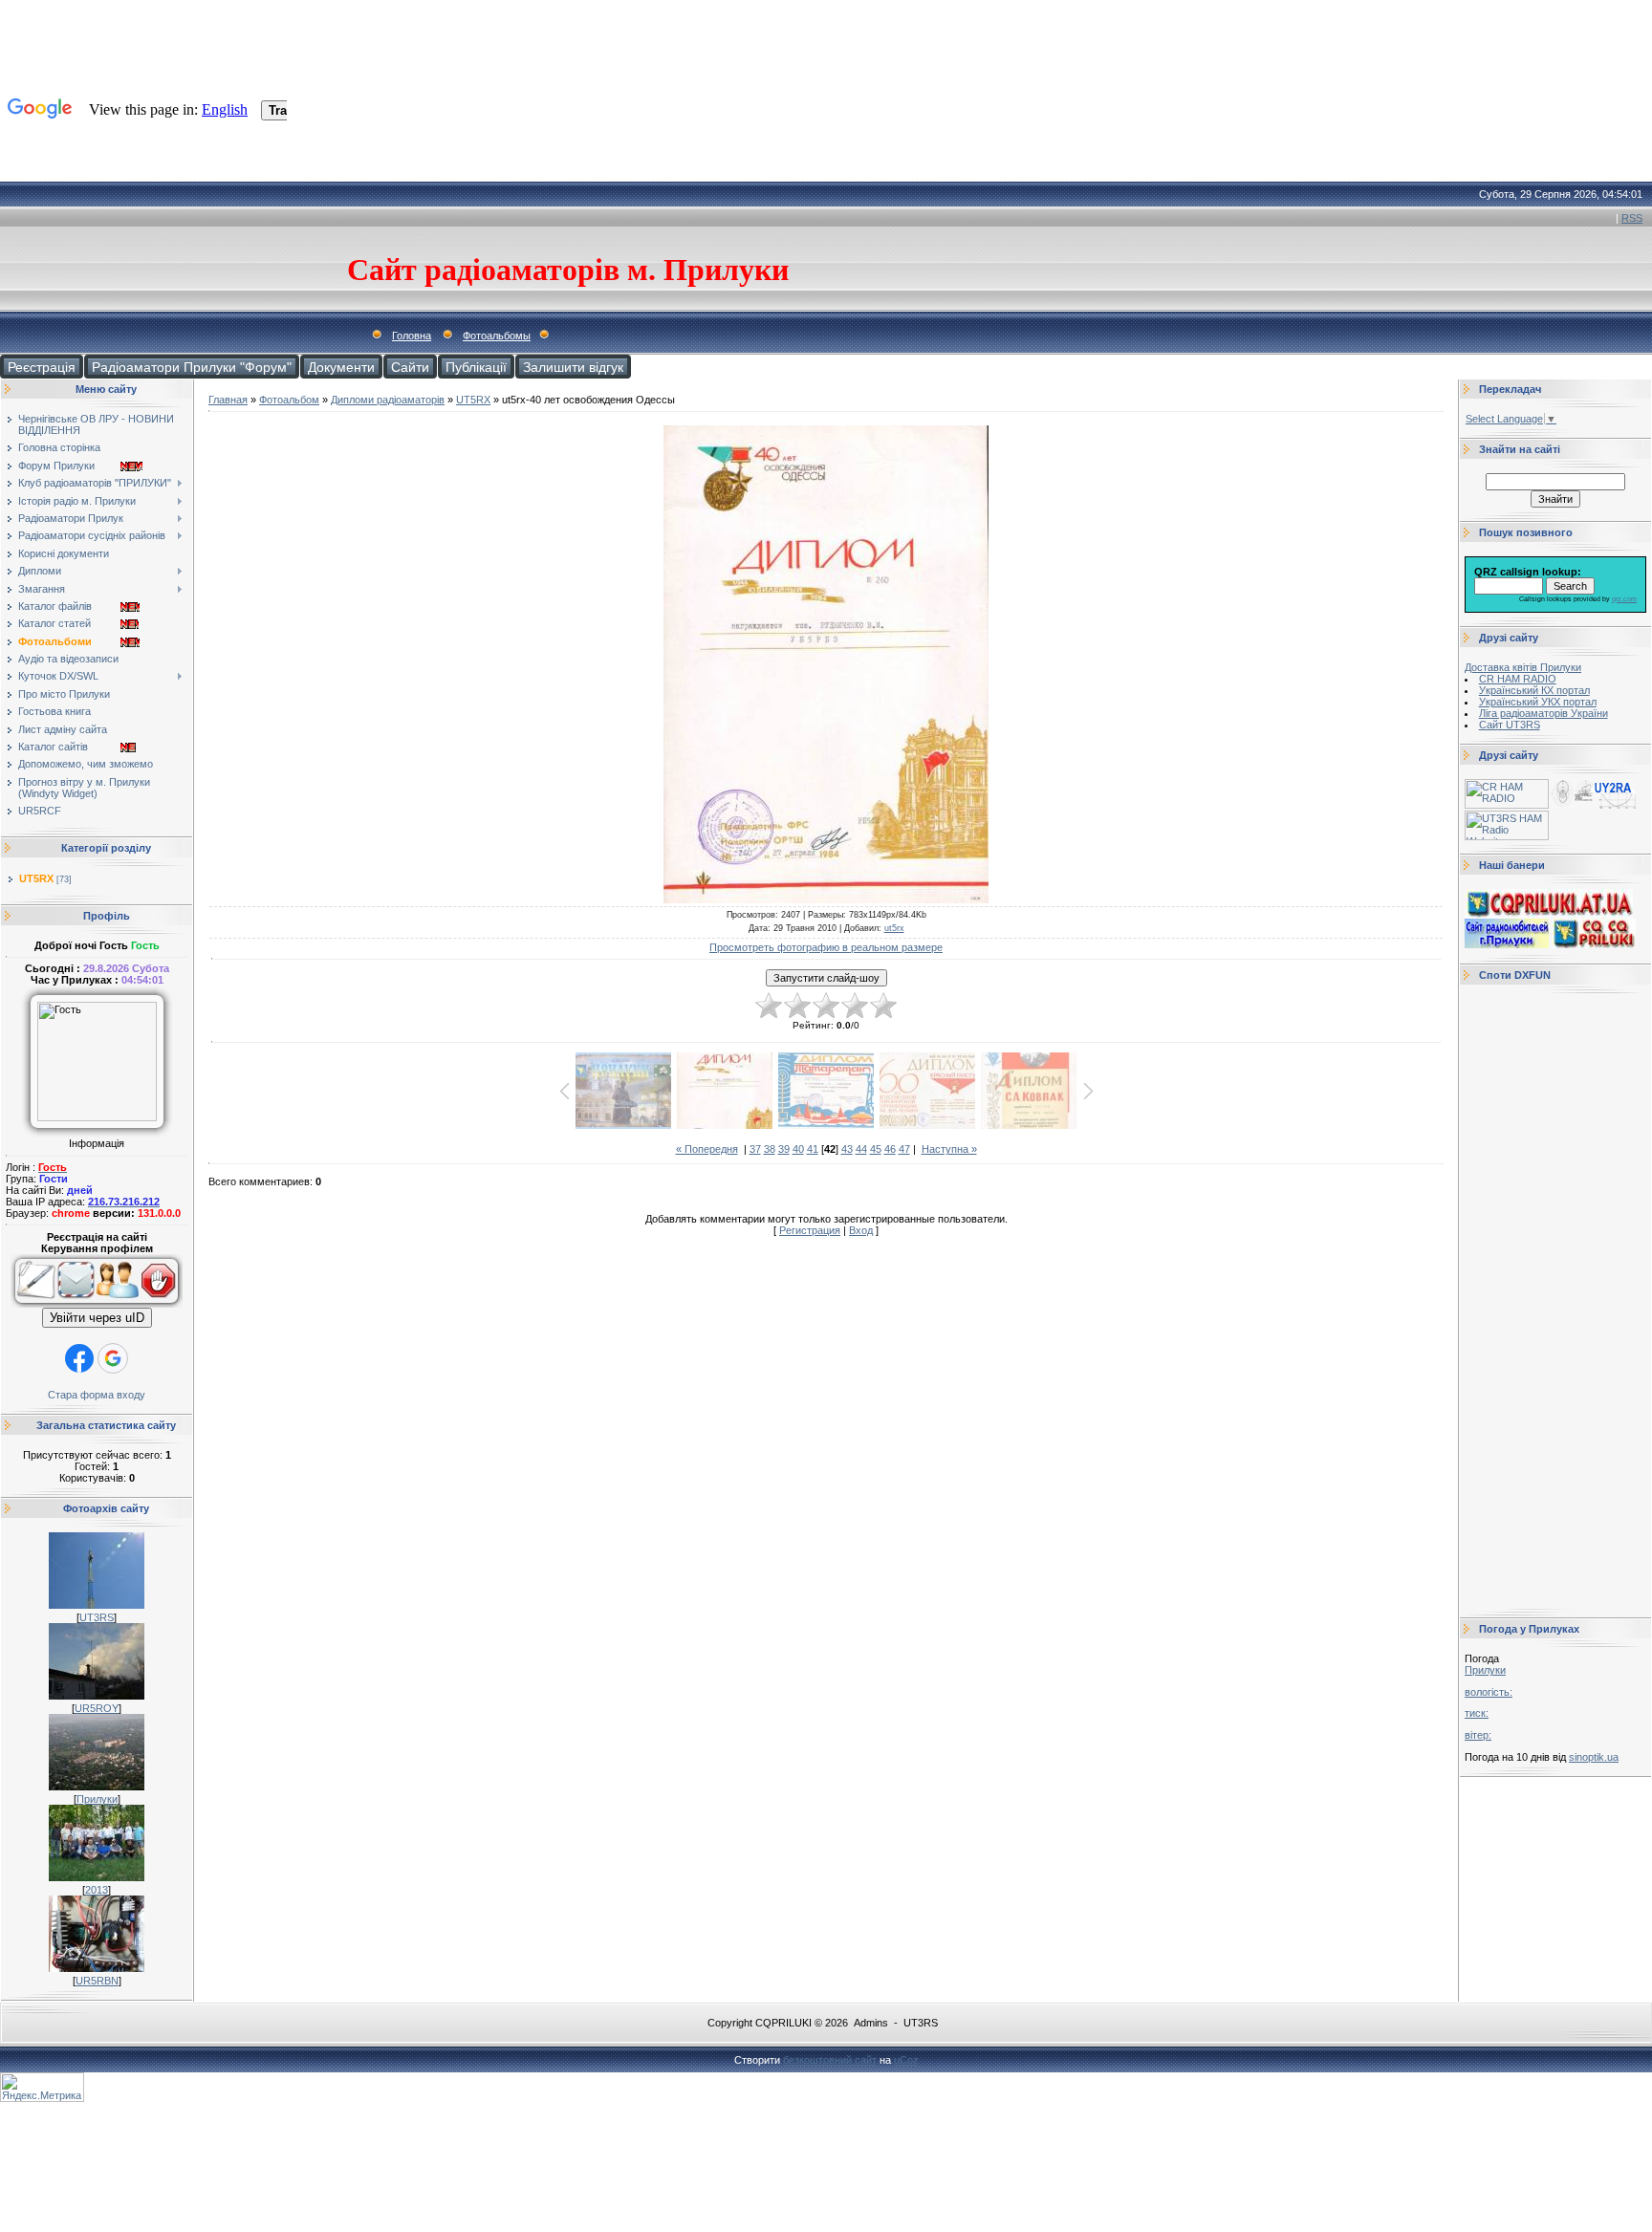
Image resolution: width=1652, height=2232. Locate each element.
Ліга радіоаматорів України (1543, 713)
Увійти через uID (97, 1318)
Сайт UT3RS (1510, 725)
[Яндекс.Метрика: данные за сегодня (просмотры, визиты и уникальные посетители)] (42, 2087)
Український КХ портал (1534, 690)
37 (755, 1149)
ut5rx (894, 928)
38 (770, 1149)
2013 (97, 1890)
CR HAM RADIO (1518, 679)
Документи (341, 367)
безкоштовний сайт (830, 2060)
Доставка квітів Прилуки (1523, 667)
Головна (412, 336)
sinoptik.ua (1594, 1757)
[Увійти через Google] (113, 1358)
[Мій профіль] (118, 1304)
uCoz (906, 2060)
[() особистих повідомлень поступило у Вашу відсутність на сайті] (76, 1304)
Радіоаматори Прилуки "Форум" (192, 367)
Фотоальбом (289, 400)
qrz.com (1624, 599)
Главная (228, 400)
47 (904, 1149)
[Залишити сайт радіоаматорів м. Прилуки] (161, 1304)
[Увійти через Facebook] (79, 1358)
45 (876, 1149)
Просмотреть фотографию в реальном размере (826, 947)
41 (813, 1149)
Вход (861, 1230)
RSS (1632, 218)
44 (861, 1149)
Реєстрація (42, 367)
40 (798, 1149)
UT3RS (97, 1617)
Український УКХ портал (1538, 702)
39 (784, 1149)
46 (890, 1149)
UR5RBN (97, 1981)
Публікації (476, 367)
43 (847, 1149)
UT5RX (36, 878)
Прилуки (97, 1799)
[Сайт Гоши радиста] (1594, 805)
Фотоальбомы (497, 336)
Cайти (410, 367)
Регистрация (810, 1230)
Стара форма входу (97, 1395)
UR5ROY (97, 1708)
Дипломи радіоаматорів (388, 400)
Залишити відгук (573, 367)
